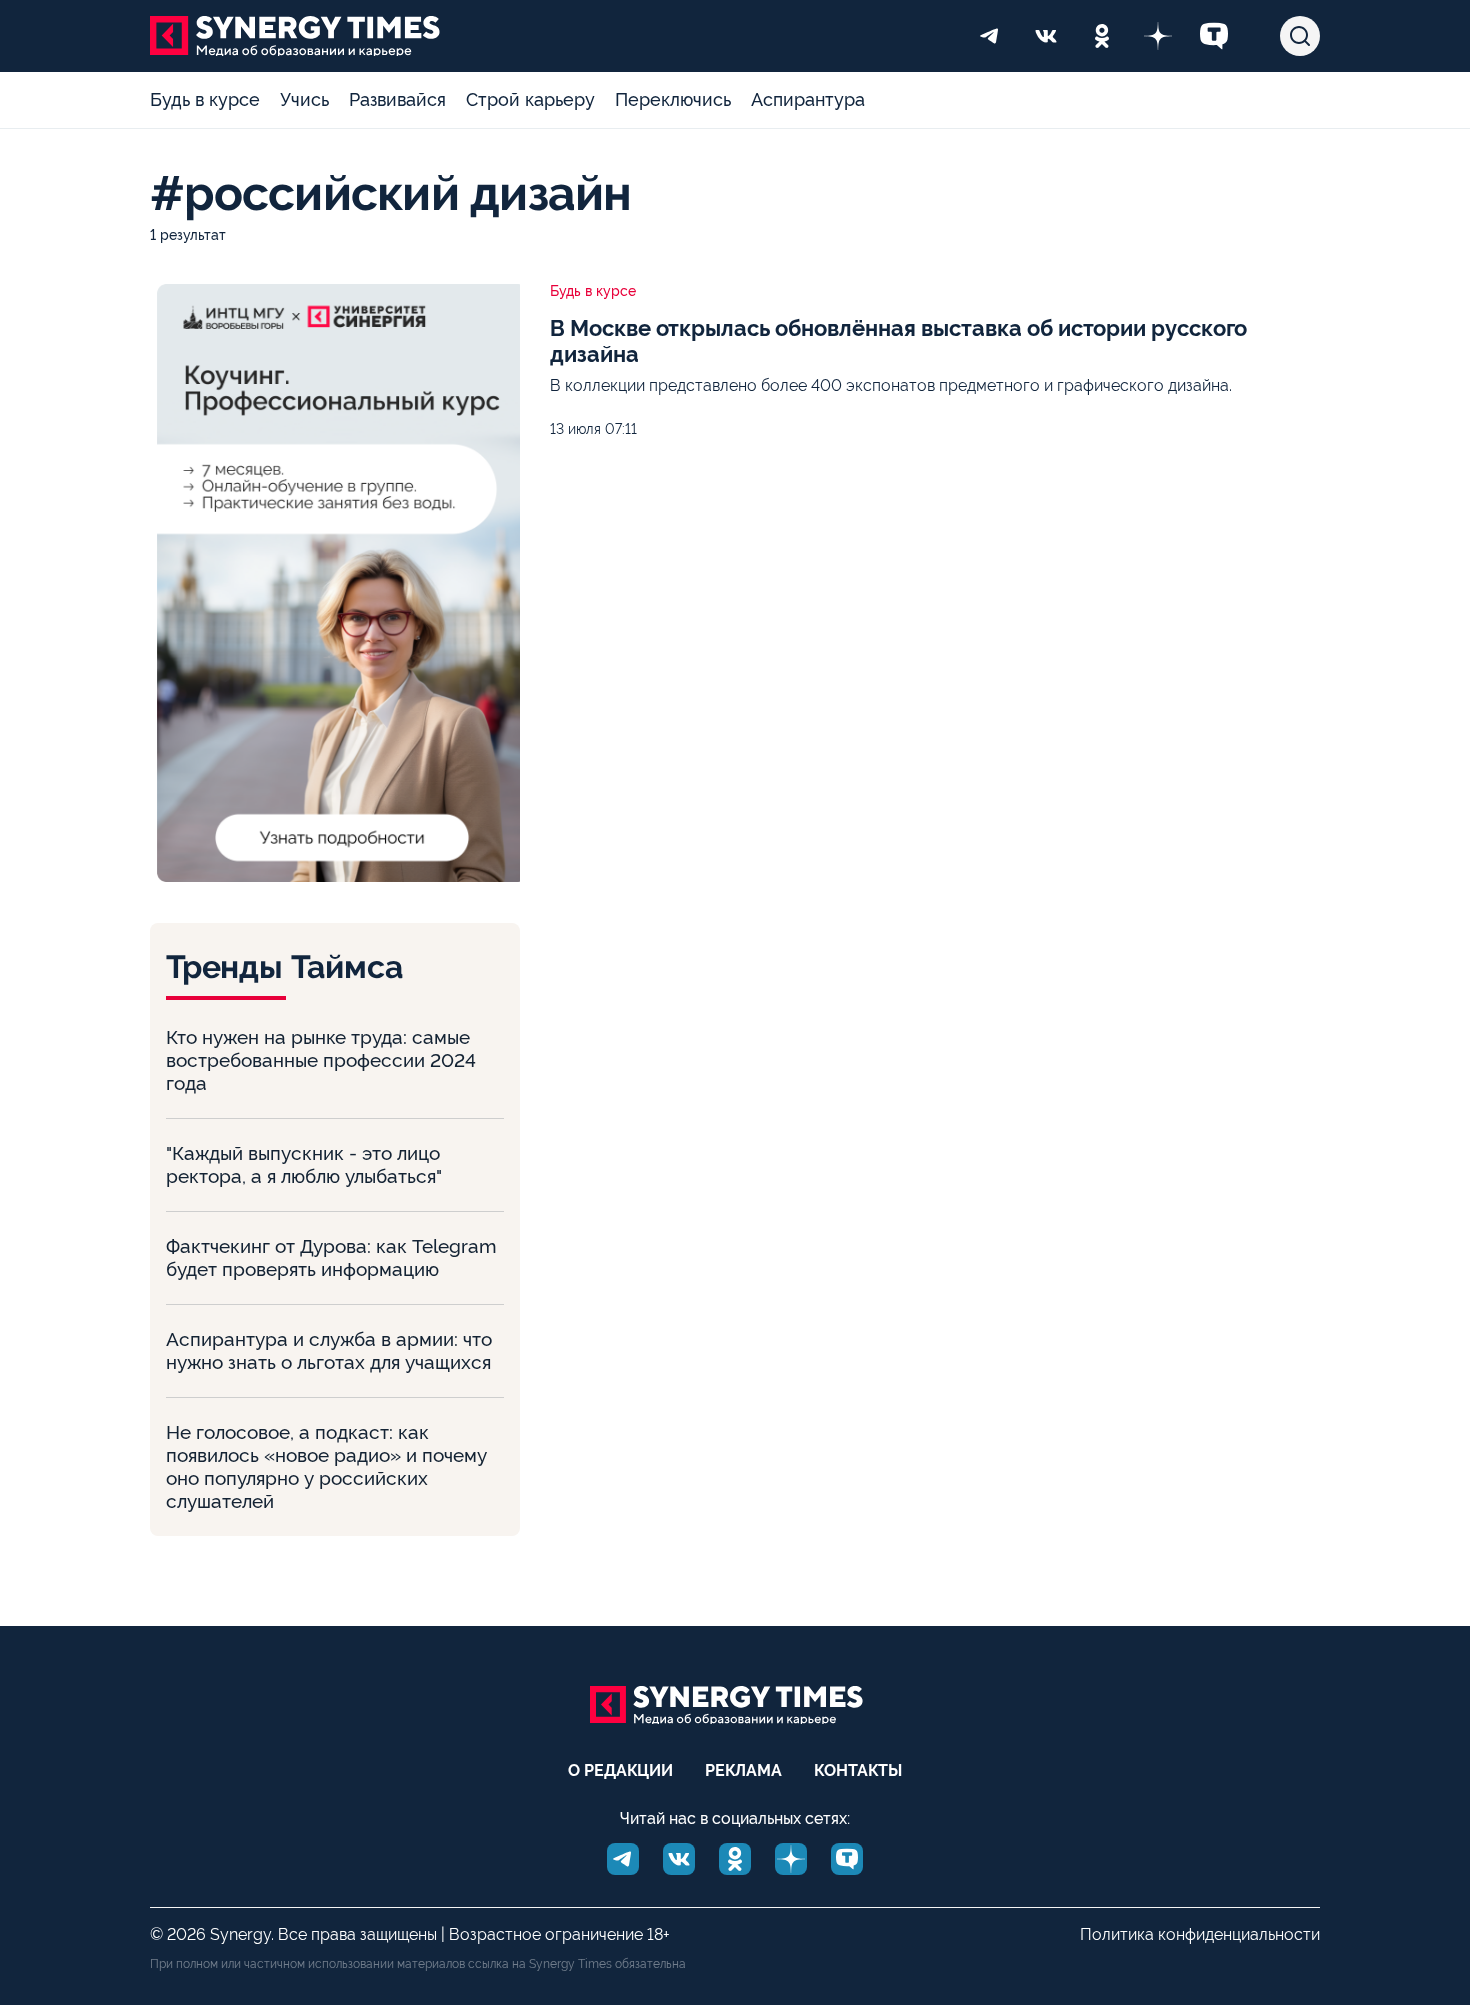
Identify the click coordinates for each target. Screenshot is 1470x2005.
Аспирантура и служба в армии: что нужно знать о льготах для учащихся (329, 1350)
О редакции (620, 1770)
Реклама (743, 1770)
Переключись (673, 99)
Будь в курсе (205, 99)
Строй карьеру (530, 99)
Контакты (858, 1770)
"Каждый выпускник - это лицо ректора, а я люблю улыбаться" (304, 1164)
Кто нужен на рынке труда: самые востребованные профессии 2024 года (321, 1060)
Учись (304, 99)
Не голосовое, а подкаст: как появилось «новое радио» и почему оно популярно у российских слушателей (326, 1466)
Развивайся (397, 99)
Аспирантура (808, 99)
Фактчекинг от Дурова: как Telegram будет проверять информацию (331, 1257)
